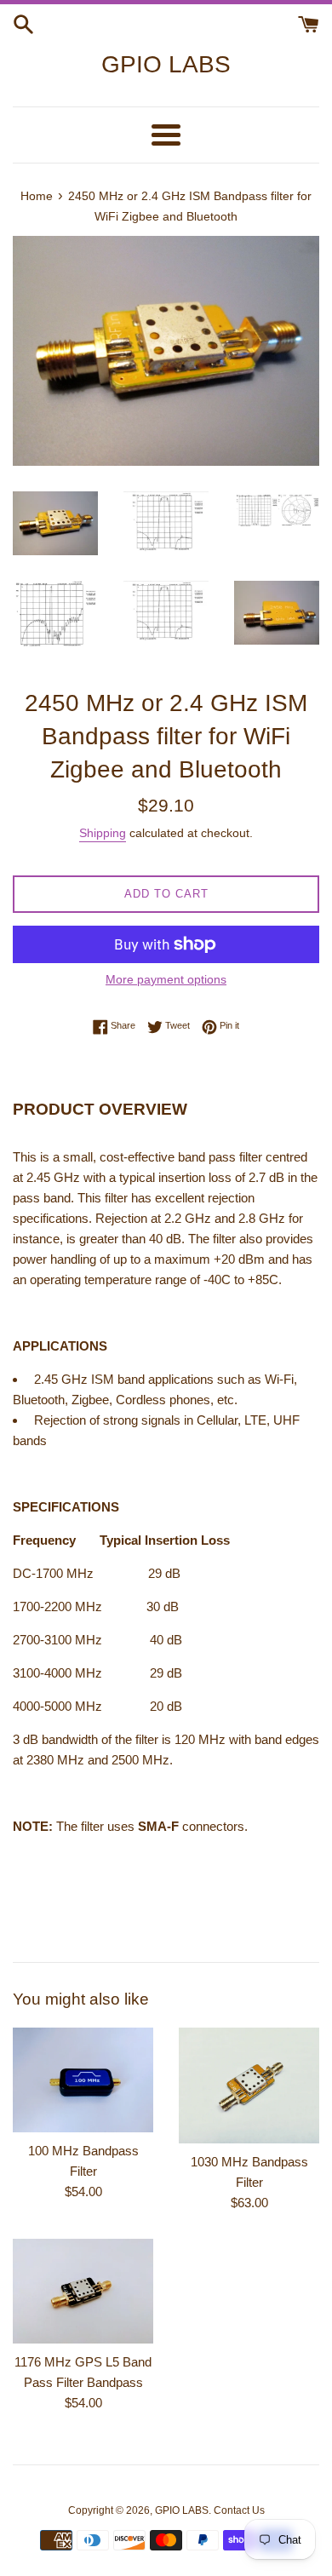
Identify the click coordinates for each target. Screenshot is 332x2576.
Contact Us (239, 2510)
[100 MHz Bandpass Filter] (83, 2080)
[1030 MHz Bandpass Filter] (249, 2085)
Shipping (103, 833)
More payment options (166, 979)
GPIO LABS (166, 64)
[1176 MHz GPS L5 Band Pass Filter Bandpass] (83, 2292)
